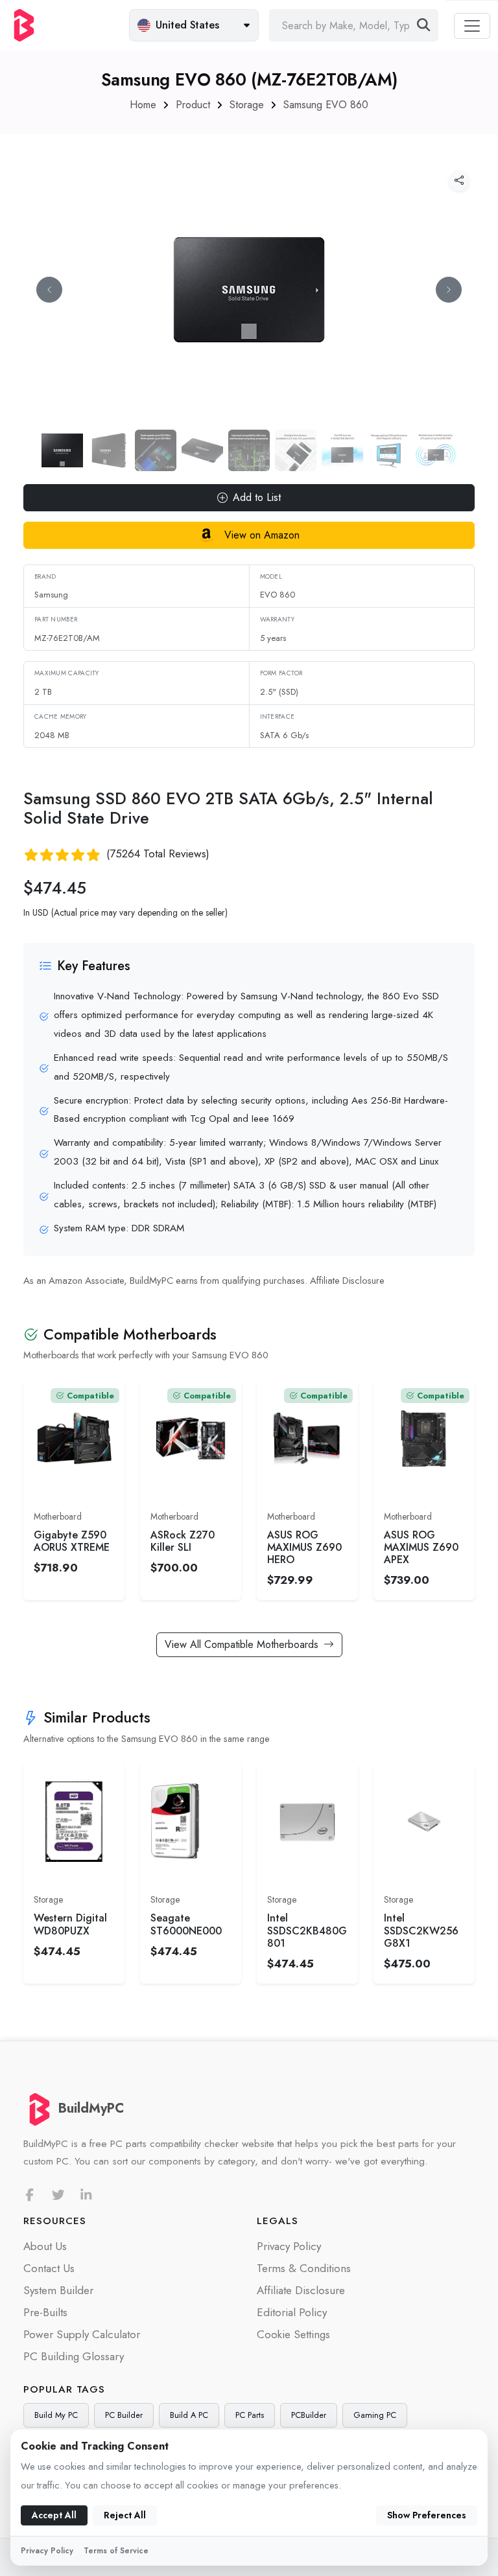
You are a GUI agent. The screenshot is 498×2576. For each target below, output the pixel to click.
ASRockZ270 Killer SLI (183, 1541)
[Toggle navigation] (472, 26)
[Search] (424, 25)
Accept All (54, 2515)
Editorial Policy (292, 2312)
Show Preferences (427, 2515)
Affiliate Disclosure (347, 1281)
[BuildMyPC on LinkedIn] (86, 2195)
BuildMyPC (91, 2108)
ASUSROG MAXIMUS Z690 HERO (304, 1548)
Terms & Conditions (304, 2268)
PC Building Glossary (74, 2356)
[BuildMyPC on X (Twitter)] (58, 2195)
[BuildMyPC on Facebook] (30, 2195)
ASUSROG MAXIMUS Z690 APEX (421, 1548)
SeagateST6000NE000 (186, 1924)
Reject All (125, 2515)
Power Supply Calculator (82, 2334)
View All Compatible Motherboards (242, 1644)
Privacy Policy (289, 2246)
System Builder (58, 2290)
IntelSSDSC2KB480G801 (307, 1931)
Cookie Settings (293, 2334)
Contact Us (49, 2268)
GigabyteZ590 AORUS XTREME (72, 1541)
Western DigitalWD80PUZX (70, 1924)
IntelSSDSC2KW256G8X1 (421, 1931)
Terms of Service (116, 2551)
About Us (45, 2246)
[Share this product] (459, 181)
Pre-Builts (45, 2312)
